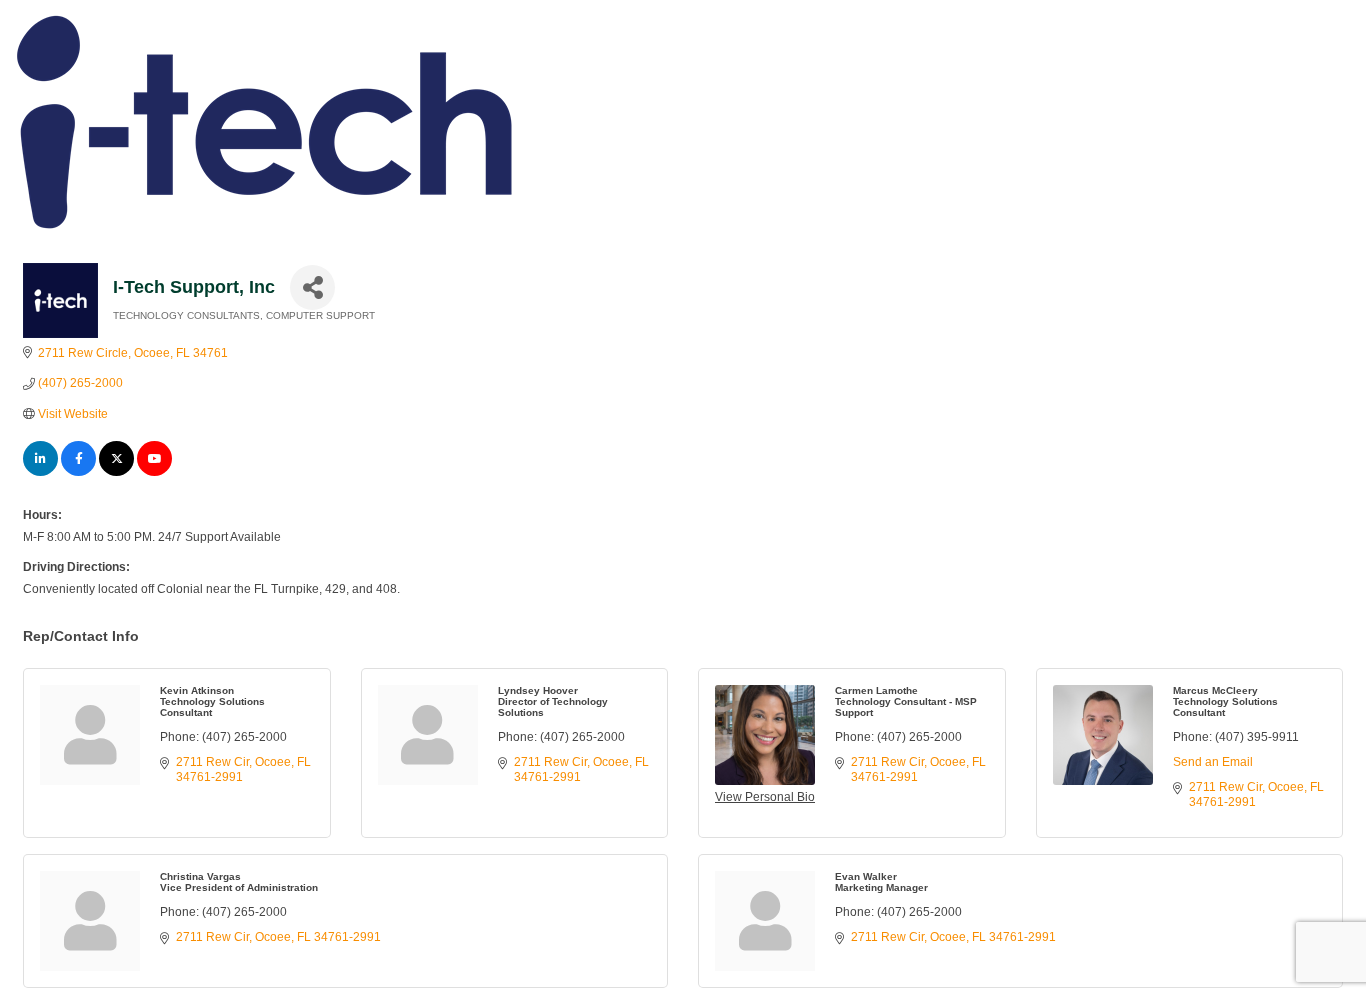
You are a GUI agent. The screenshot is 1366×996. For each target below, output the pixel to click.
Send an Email (1213, 762)
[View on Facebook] (78, 472)
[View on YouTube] (154, 472)
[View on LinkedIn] (40, 472)
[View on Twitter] (116, 472)
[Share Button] (312, 287)
